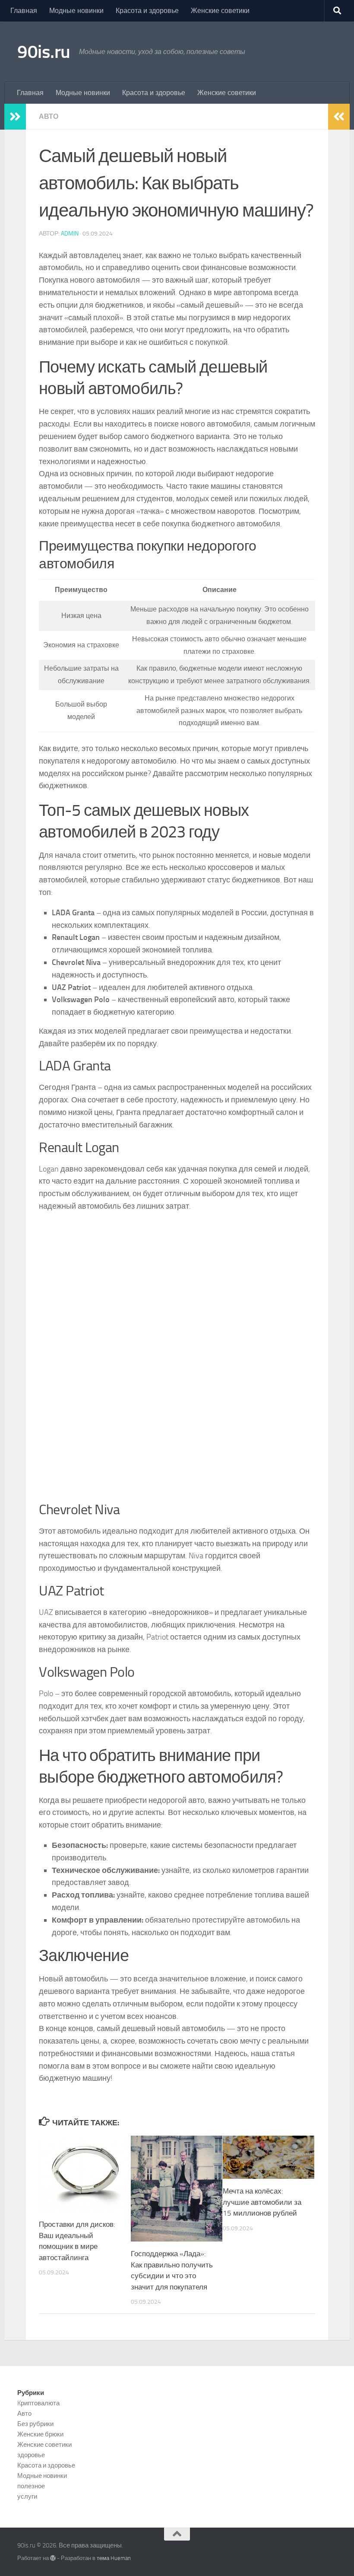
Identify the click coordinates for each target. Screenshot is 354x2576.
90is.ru (44, 52)
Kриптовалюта (38, 2403)
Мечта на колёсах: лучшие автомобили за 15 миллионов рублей (262, 2202)
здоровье (31, 2455)
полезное (31, 2486)
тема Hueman (114, 2558)
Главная (24, 11)
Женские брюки (40, 2434)
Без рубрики (35, 2424)
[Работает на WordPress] (53, 2558)
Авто (49, 116)
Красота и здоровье (147, 11)
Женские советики (220, 11)
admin (70, 234)
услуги (27, 2496)
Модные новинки (76, 11)
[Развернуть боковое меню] (15, 117)
